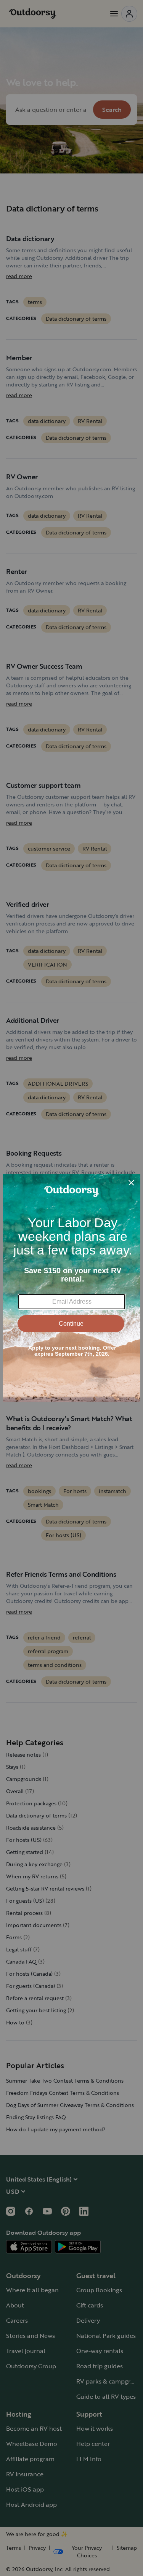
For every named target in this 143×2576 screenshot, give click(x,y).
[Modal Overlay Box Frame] (72, 1288)
